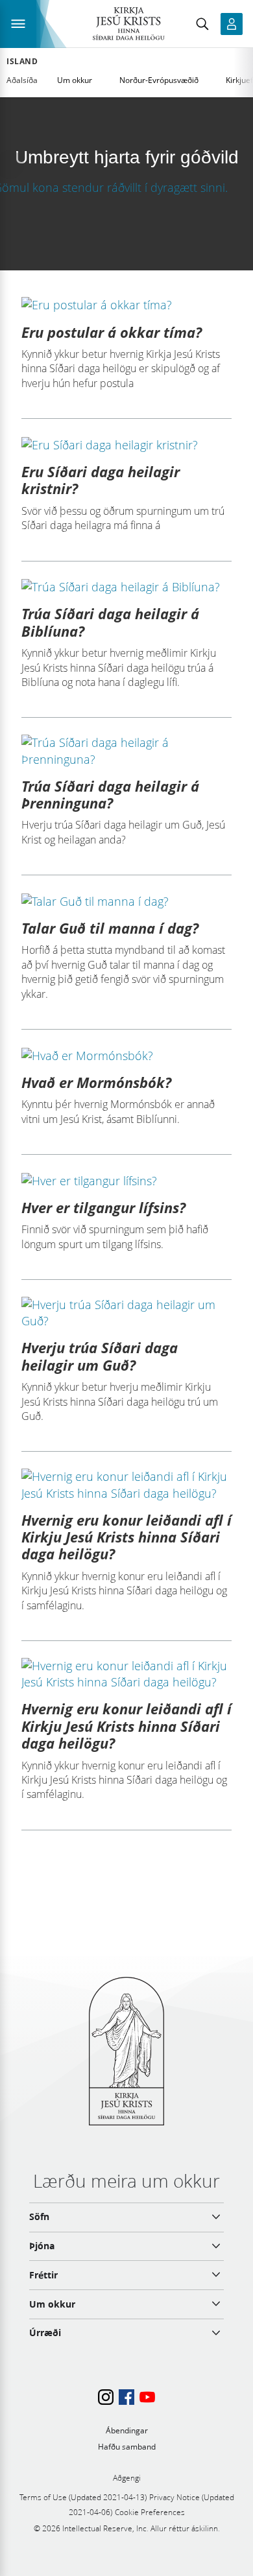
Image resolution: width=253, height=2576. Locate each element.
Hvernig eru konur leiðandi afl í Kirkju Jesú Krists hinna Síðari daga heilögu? (126, 1537)
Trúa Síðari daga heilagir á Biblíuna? (110, 622)
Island (22, 62)
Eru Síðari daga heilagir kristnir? (101, 480)
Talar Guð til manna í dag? (110, 928)
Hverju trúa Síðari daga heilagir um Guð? (100, 1356)
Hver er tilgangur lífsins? (103, 1207)
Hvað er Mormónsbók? (96, 1082)
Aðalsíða (22, 80)
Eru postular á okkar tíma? (112, 332)
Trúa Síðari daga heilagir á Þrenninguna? (110, 794)
